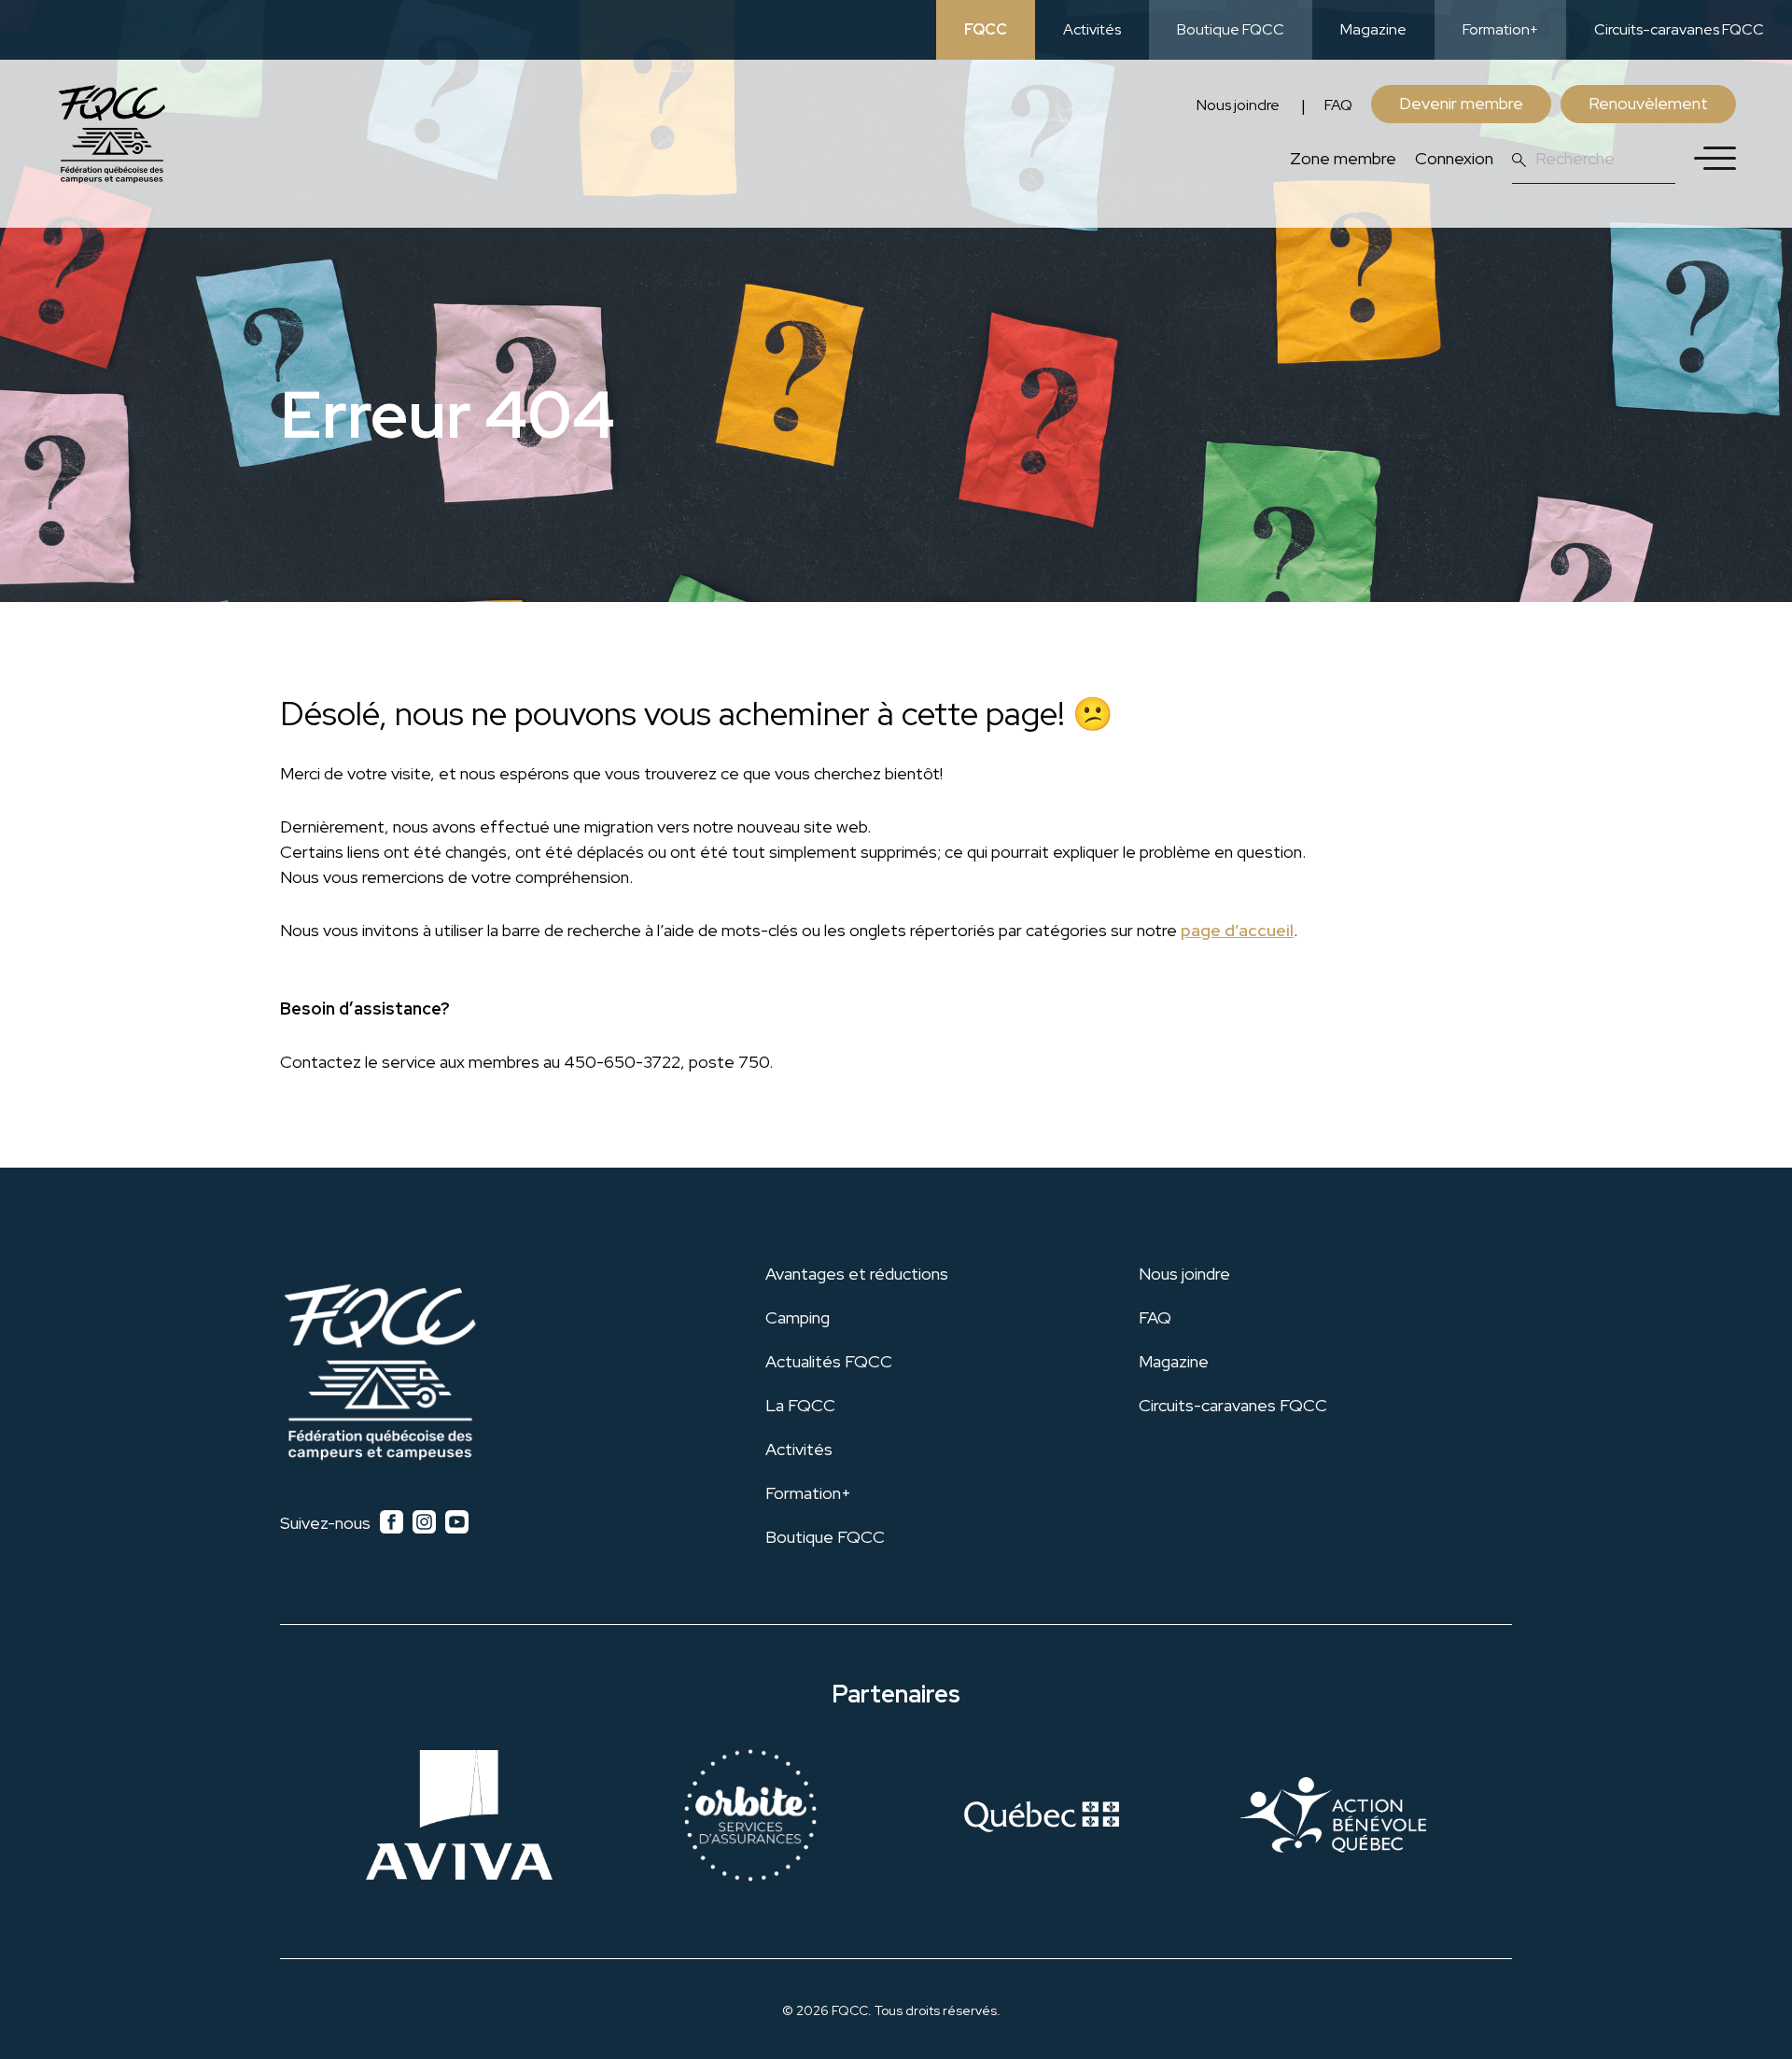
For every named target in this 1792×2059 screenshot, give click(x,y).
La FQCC (800, 1405)
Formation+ (1500, 29)
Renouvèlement (1648, 103)
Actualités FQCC (829, 1361)
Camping (798, 1317)
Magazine (1373, 29)
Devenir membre (1461, 103)
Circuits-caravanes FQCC (1679, 29)
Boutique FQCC (1231, 29)
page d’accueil (1237, 930)
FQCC (986, 29)
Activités (1092, 29)
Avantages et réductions (857, 1274)
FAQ (1338, 105)
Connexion (1454, 158)
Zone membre (1343, 158)
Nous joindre (1238, 105)
